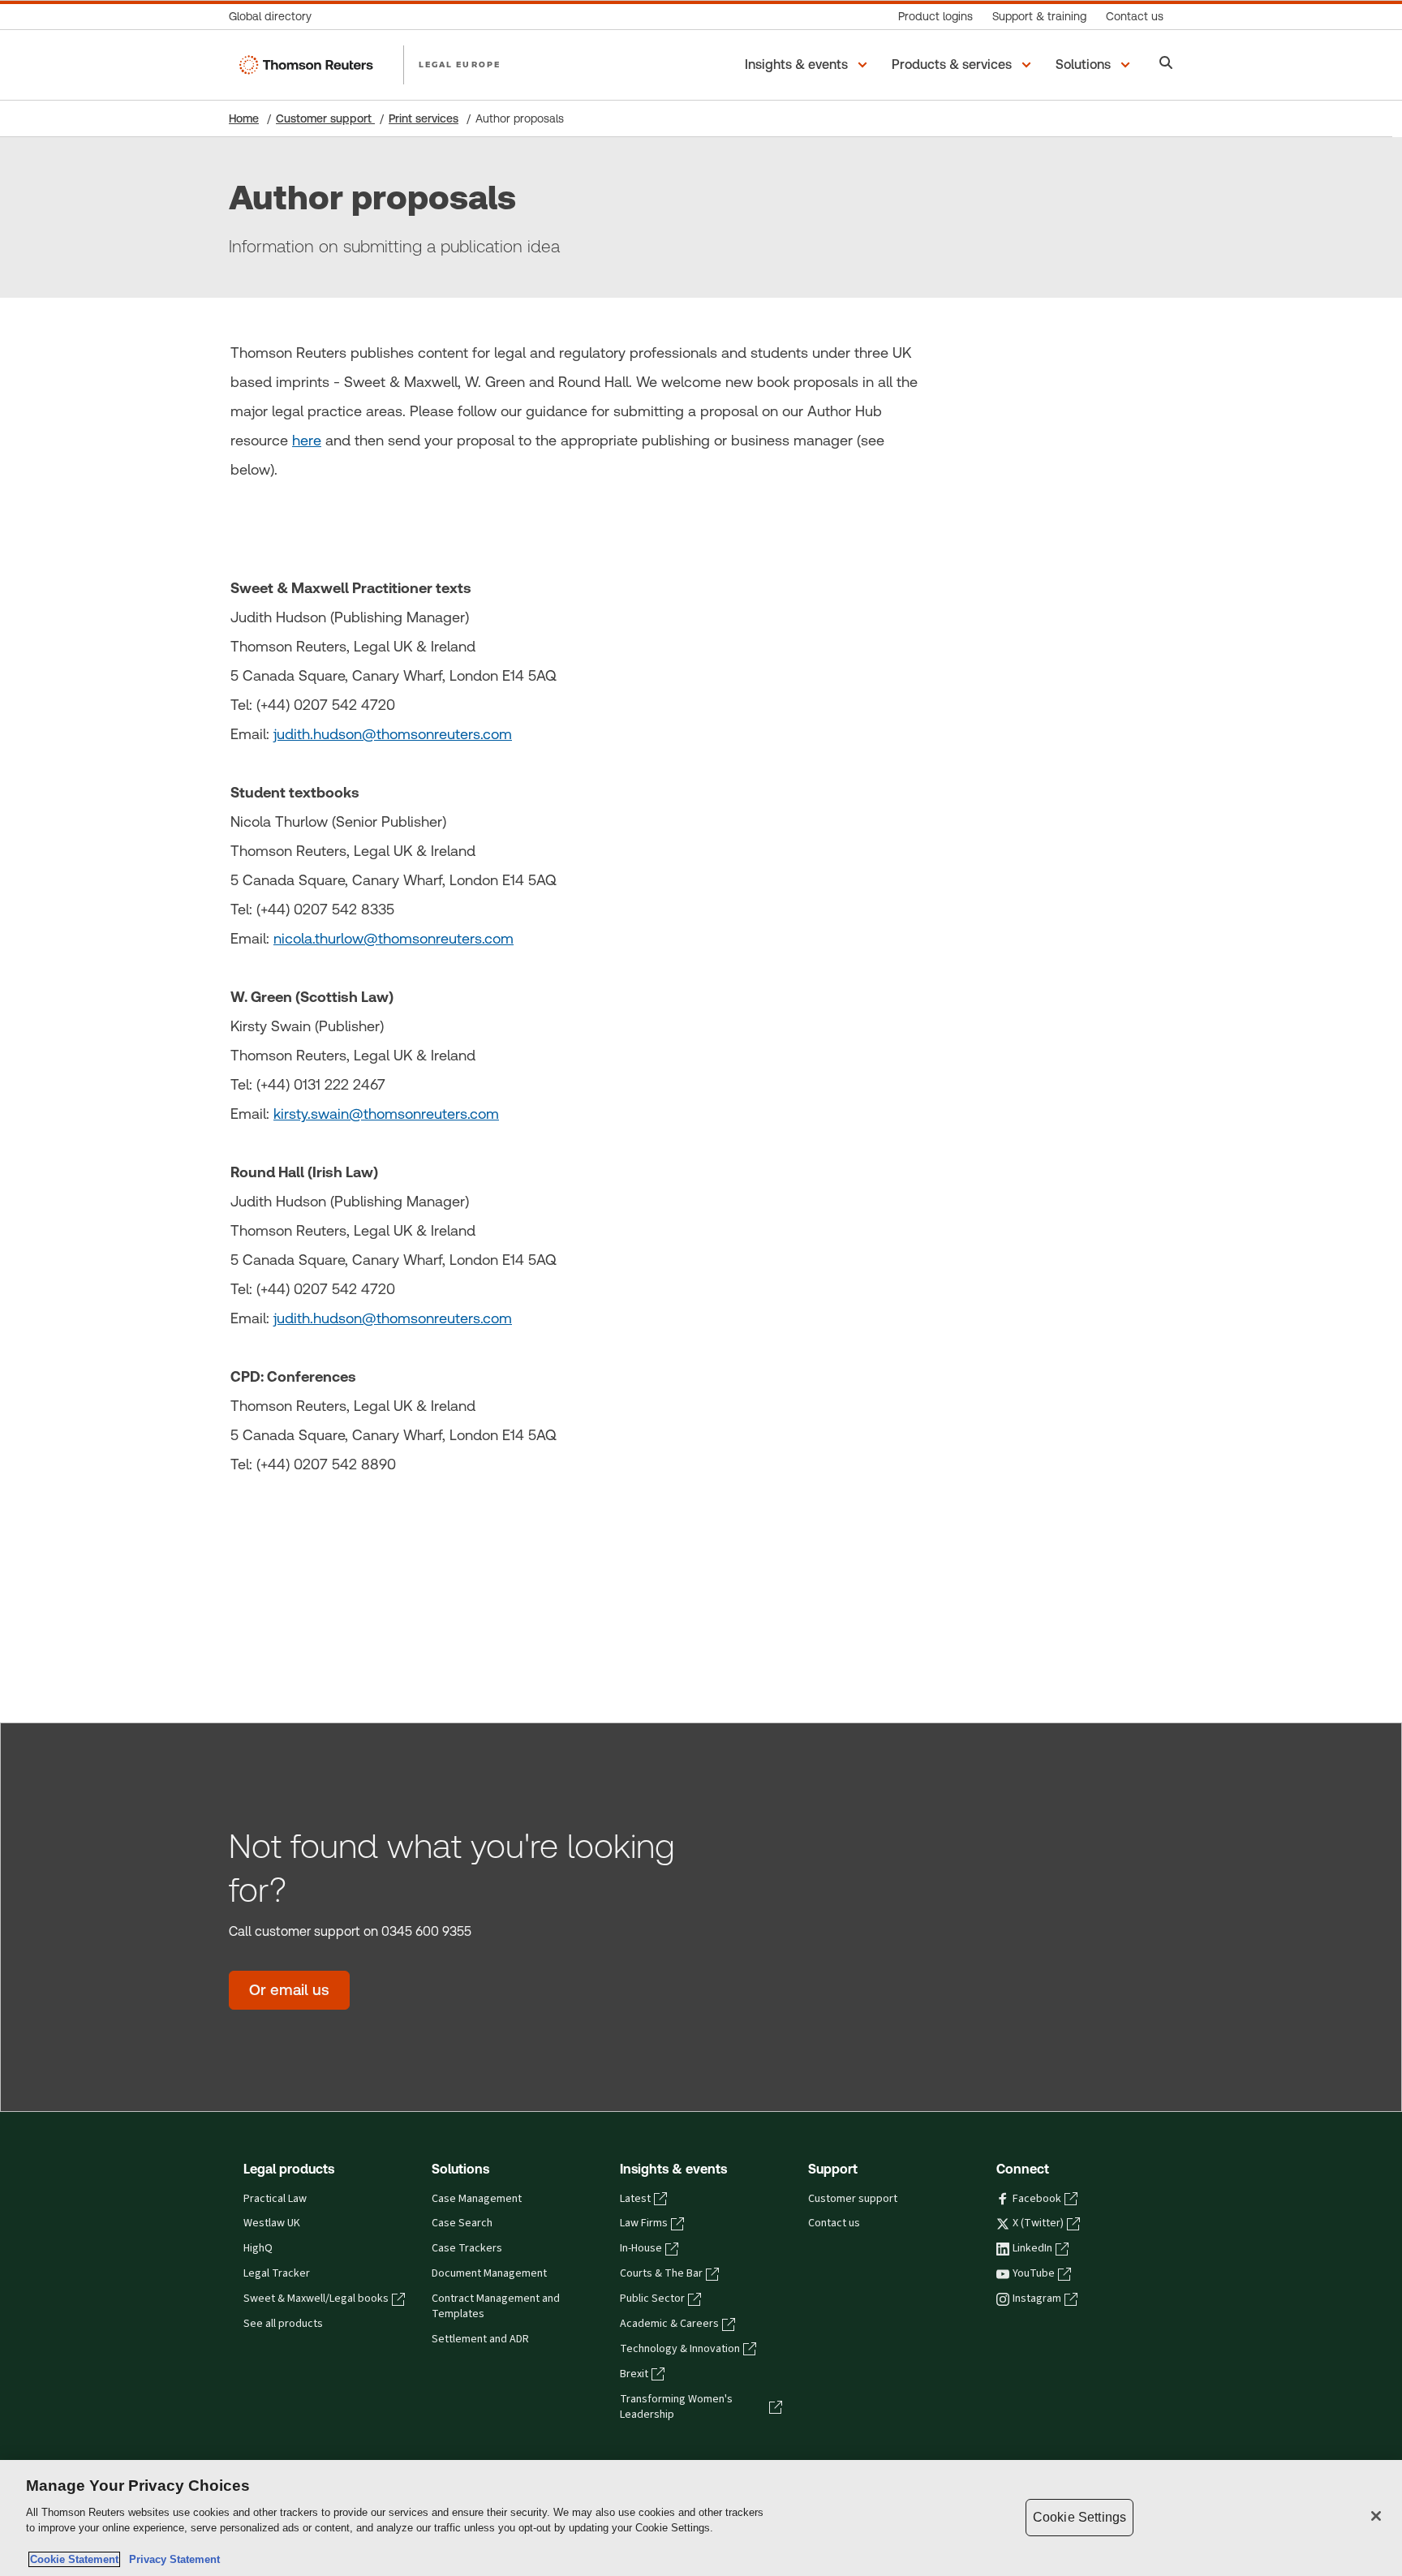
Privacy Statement (171, 2559)
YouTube (1034, 2273)
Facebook (1037, 2199)
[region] (701, 2518)
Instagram (1037, 2299)
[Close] (1376, 2516)
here (307, 440)
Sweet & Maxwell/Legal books (316, 2299)
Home (244, 118)
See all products (283, 2324)
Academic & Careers (669, 2324)
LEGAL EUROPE (460, 64)
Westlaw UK (272, 2223)
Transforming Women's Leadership (676, 2407)
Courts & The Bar (661, 2273)
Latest (635, 2199)
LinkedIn (1032, 2248)
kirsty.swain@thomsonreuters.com (386, 1114)
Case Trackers (467, 2248)
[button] (809, 65)
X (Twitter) (1038, 2223)
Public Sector (652, 2299)
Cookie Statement (74, 2559)
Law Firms (644, 2223)
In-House (641, 2248)
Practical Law (275, 2199)
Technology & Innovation (680, 2349)
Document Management (489, 2273)
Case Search (462, 2223)
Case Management (477, 2199)
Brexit (634, 2374)
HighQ (258, 2248)
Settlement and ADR (480, 2339)
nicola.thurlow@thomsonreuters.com (394, 938)
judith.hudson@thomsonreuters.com (393, 734)
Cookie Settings (1079, 2517)
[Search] (1166, 65)
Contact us (834, 2223)
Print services (424, 118)
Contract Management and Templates (496, 2306)
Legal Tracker (277, 2273)
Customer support (325, 118)
